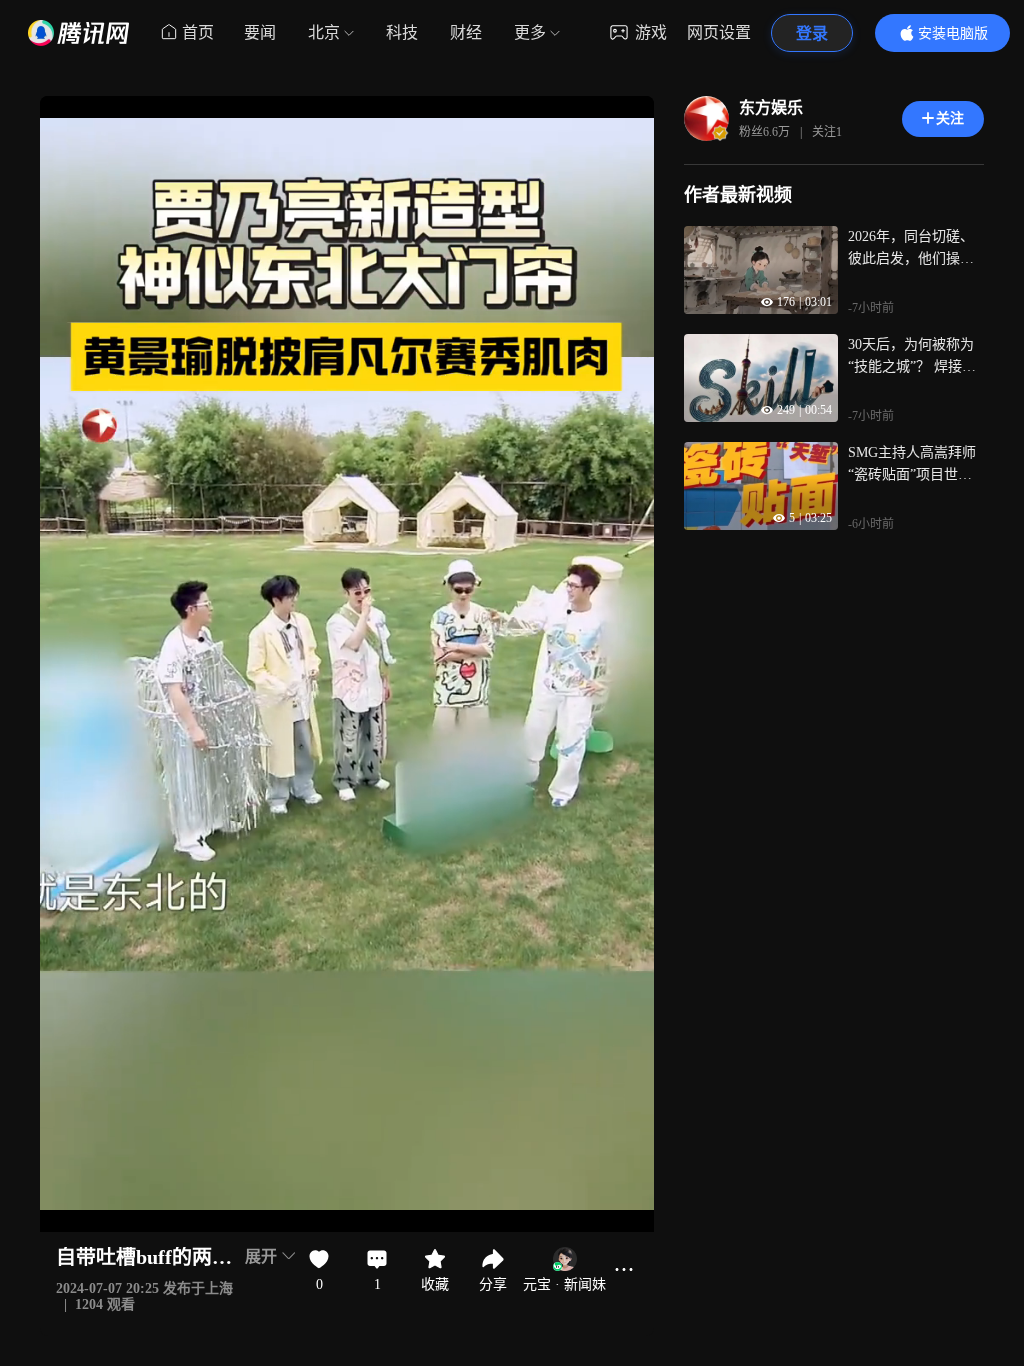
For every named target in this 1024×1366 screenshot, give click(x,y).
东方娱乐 (771, 107)
